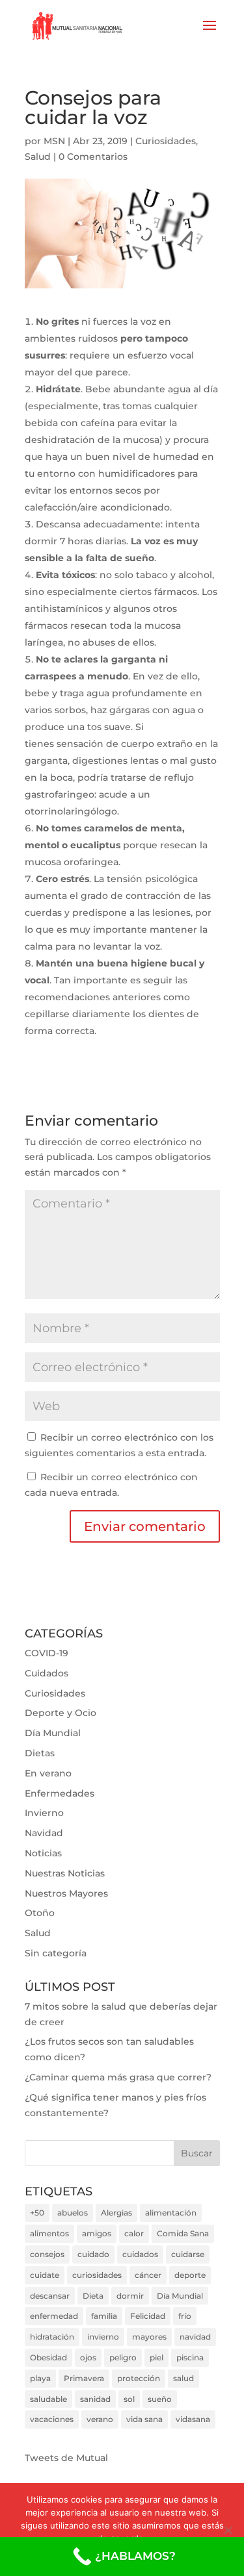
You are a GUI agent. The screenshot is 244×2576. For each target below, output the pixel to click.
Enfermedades (60, 1793)
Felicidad (148, 2316)
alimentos (49, 2233)
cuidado (93, 2254)
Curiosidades (166, 141)
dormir (130, 2296)
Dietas (40, 1753)
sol (129, 2399)
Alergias (116, 2213)
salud (183, 2378)
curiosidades (97, 2275)
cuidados (140, 2254)
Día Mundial (53, 1733)
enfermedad (54, 2316)
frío (185, 2316)
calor (134, 2233)
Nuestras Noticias (65, 1873)
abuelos (73, 2213)
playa (40, 2378)
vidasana (193, 2419)
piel (156, 2357)
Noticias (43, 1853)
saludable (48, 2399)
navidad (195, 2337)
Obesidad (48, 2357)
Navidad (44, 1833)
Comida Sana (183, 2233)
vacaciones (52, 2419)
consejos (47, 2254)
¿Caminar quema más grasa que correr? (118, 2077)
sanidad (95, 2399)
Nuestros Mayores (66, 1893)
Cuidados (47, 1673)
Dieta (93, 2296)
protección (139, 2378)
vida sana (144, 2419)
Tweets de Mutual (66, 2458)
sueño (160, 2399)
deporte (190, 2275)
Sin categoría (56, 1953)
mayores (149, 2337)
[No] (228, 2530)
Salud (38, 157)
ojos (88, 2357)
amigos (97, 2233)
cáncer (148, 2275)
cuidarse (188, 2254)
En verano (48, 1773)
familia (104, 2316)
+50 (37, 2213)
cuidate (45, 2275)
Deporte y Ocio (61, 1713)
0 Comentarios (93, 157)
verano (100, 2419)
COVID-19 (47, 1653)
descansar (50, 2296)
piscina (190, 2357)
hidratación (52, 2337)
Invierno (44, 1813)
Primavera (84, 2378)
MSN (54, 141)
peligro (123, 2357)
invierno (103, 2337)
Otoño (40, 1913)
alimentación (171, 2213)
